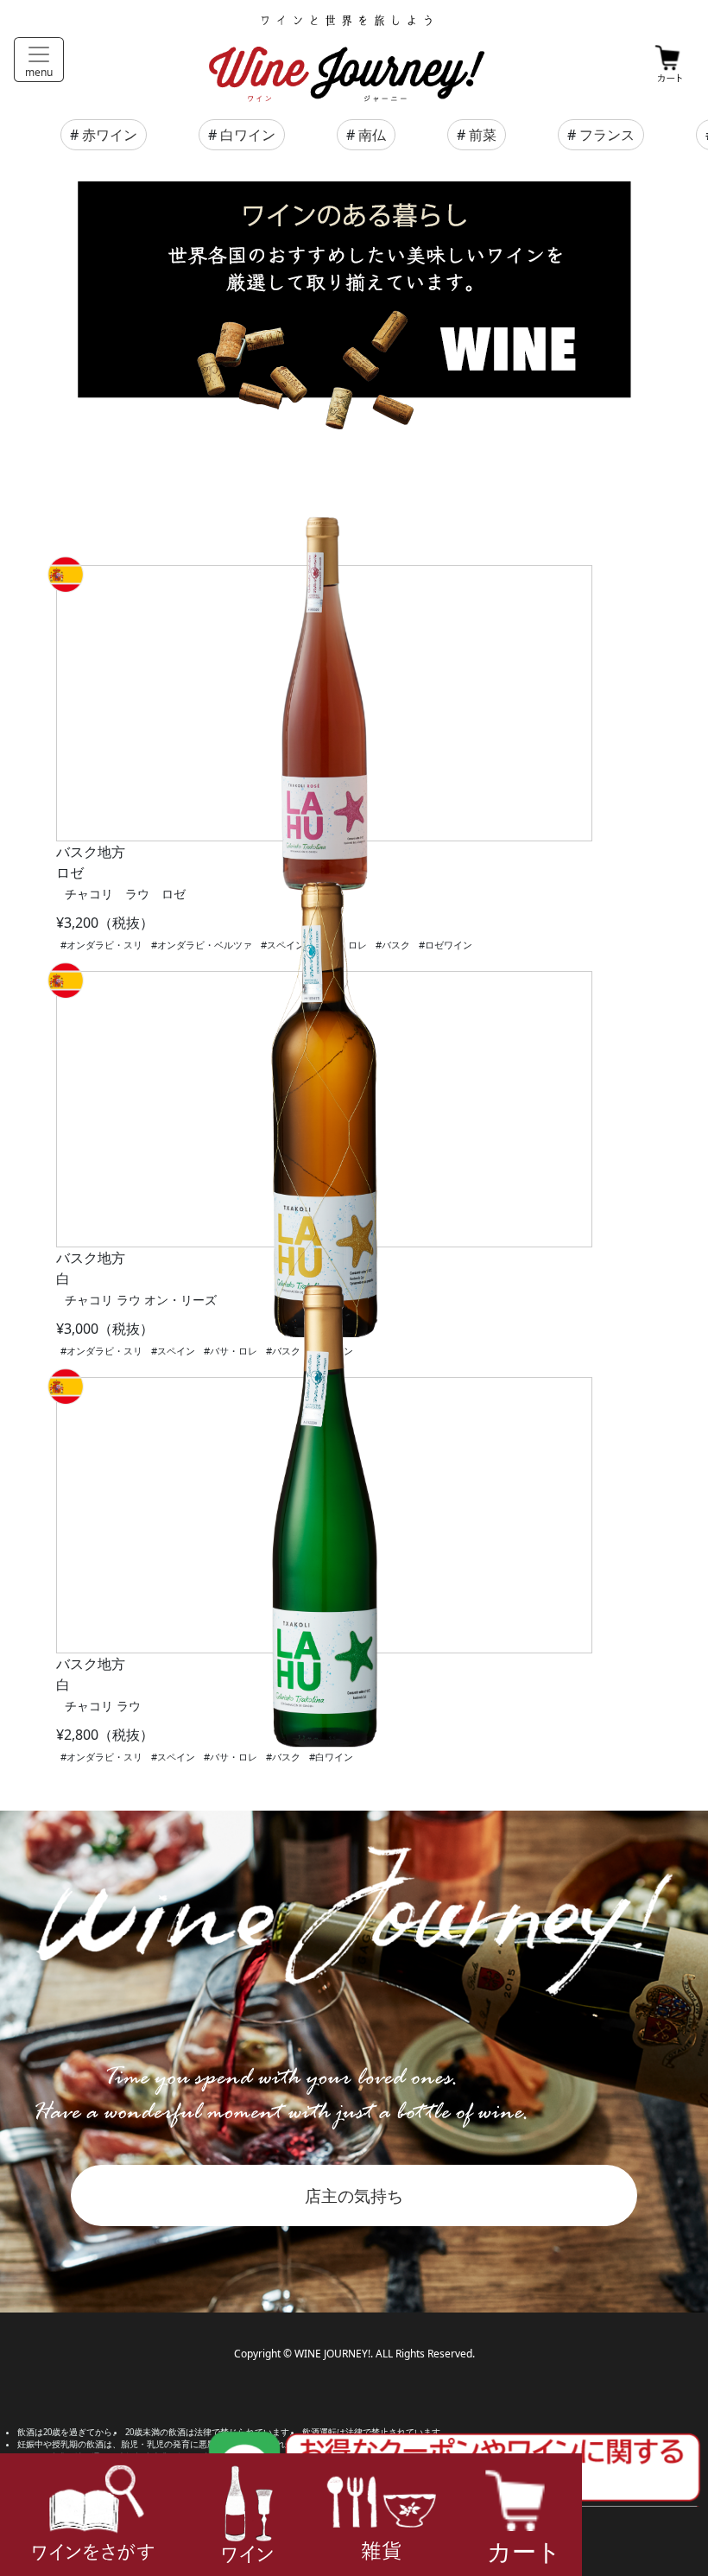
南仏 (372, 135)
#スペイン (173, 1351)
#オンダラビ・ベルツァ (202, 945)
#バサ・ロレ (231, 1351)
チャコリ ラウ (103, 1706)
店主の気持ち (354, 2195)
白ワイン (248, 135)
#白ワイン (331, 1757)
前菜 (483, 135)
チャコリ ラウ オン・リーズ (141, 1300)
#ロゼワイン (446, 945)
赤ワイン (110, 135)
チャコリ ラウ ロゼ (125, 894)
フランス (607, 135)
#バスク (393, 945)
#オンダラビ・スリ (101, 945)
